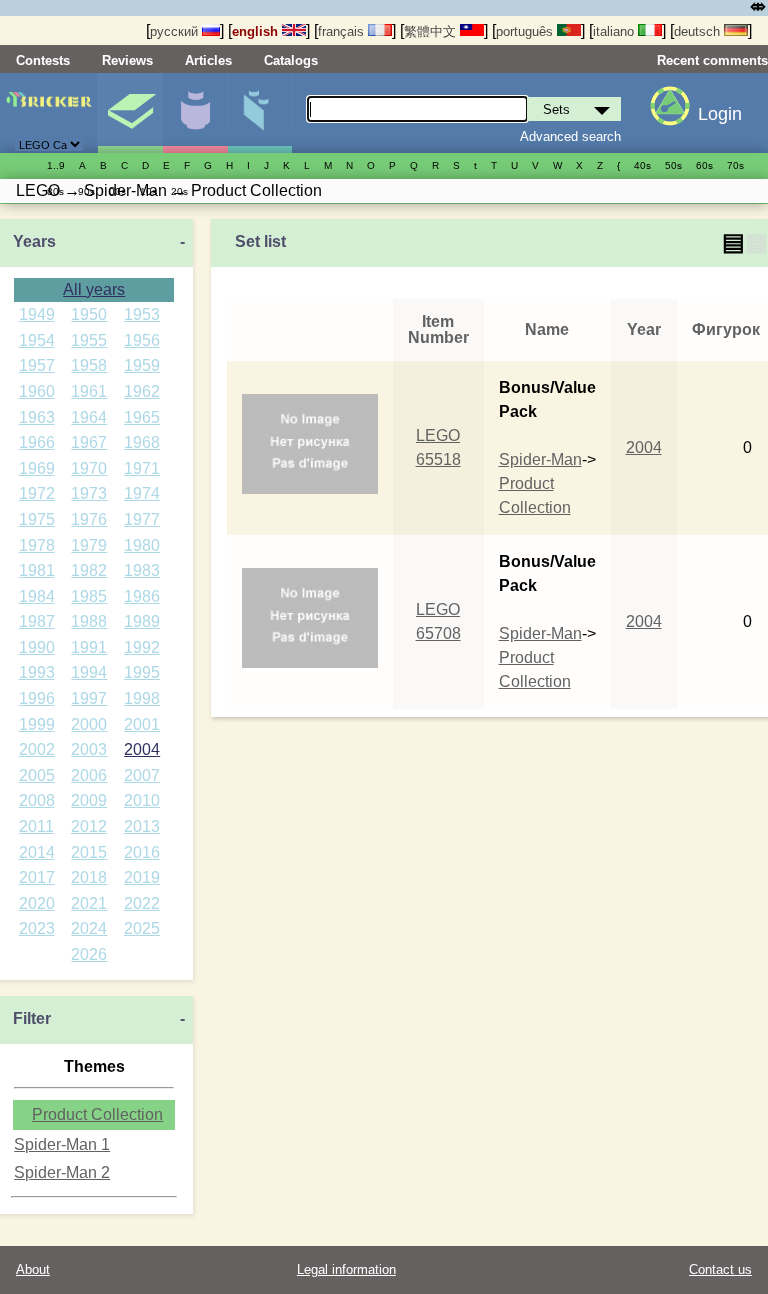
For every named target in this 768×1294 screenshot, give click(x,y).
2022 (142, 903)
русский (176, 31)
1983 (142, 570)
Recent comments (712, 60)
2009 (89, 800)
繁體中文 (432, 31)
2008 (37, 800)
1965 (142, 417)
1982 (89, 570)
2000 (89, 724)
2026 (89, 954)
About (33, 1269)
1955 (89, 340)
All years (94, 289)
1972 (37, 493)
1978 (37, 545)
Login (720, 114)
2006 (89, 775)
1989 (142, 621)
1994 (89, 672)
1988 (89, 621)
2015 (89, 852)
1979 (89, 545)
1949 (37, 314)
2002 (37, 749)
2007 (142, 775)
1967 (89, 442)
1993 (37, 672)
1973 (89, 493)
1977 (142, 519)
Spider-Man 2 (62, 1172)
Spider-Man (540, 459)
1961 (89, 391)
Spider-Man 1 (62, 1144)
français (343, 31)
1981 (37, 570)
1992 (142, 647)
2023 (37, 928)
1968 (142, 442)
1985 (89, 596)
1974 (142, 493)
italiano (615, 31)
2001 (142, 724)
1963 (37, 417)
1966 (37, 442)
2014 (37, 852)
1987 (37, 621)
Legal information (346, 1269)
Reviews (127, 60)
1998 (142, 698)
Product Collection (97, 1114)
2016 (142, 852)
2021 (89, 903)
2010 (142, 800)
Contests (43, 60)
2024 (89, 928)
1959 (142, 365)
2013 (142, 826)
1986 (142, 596)
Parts (260, 113)
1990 (37, 647)
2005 (37, 775)
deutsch (699, 31)
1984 (37, 596)
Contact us (720, 1269)
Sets (130, 113)
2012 (89, 826)
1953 (142, 314)
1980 (142, 545)
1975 (37, 519)
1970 (89, 468)
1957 (37, 365)
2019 (142, 877)
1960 (37, 391)
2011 (36, 826)
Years (34, 241)
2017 (37, 877)
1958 (89, 365)
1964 (89, 417)
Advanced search (570, 136)
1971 (142, 468)
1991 (89, 647)
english (257, 31)
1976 (89, 519)
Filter (32, 1018)
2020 (37, 903)
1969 (37, 468)
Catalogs (291, 60)
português (526, 31)
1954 (37, 340)
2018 (89, 877)
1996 (37, 698)
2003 (89, 749)
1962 (142, 391)
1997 (89, 698)
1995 (142, 672)
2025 (142, 928)
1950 (89, 314)
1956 (142, 340)
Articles (208, 60)
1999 (37, 724)
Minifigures (195, 113)
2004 (142, 749)
